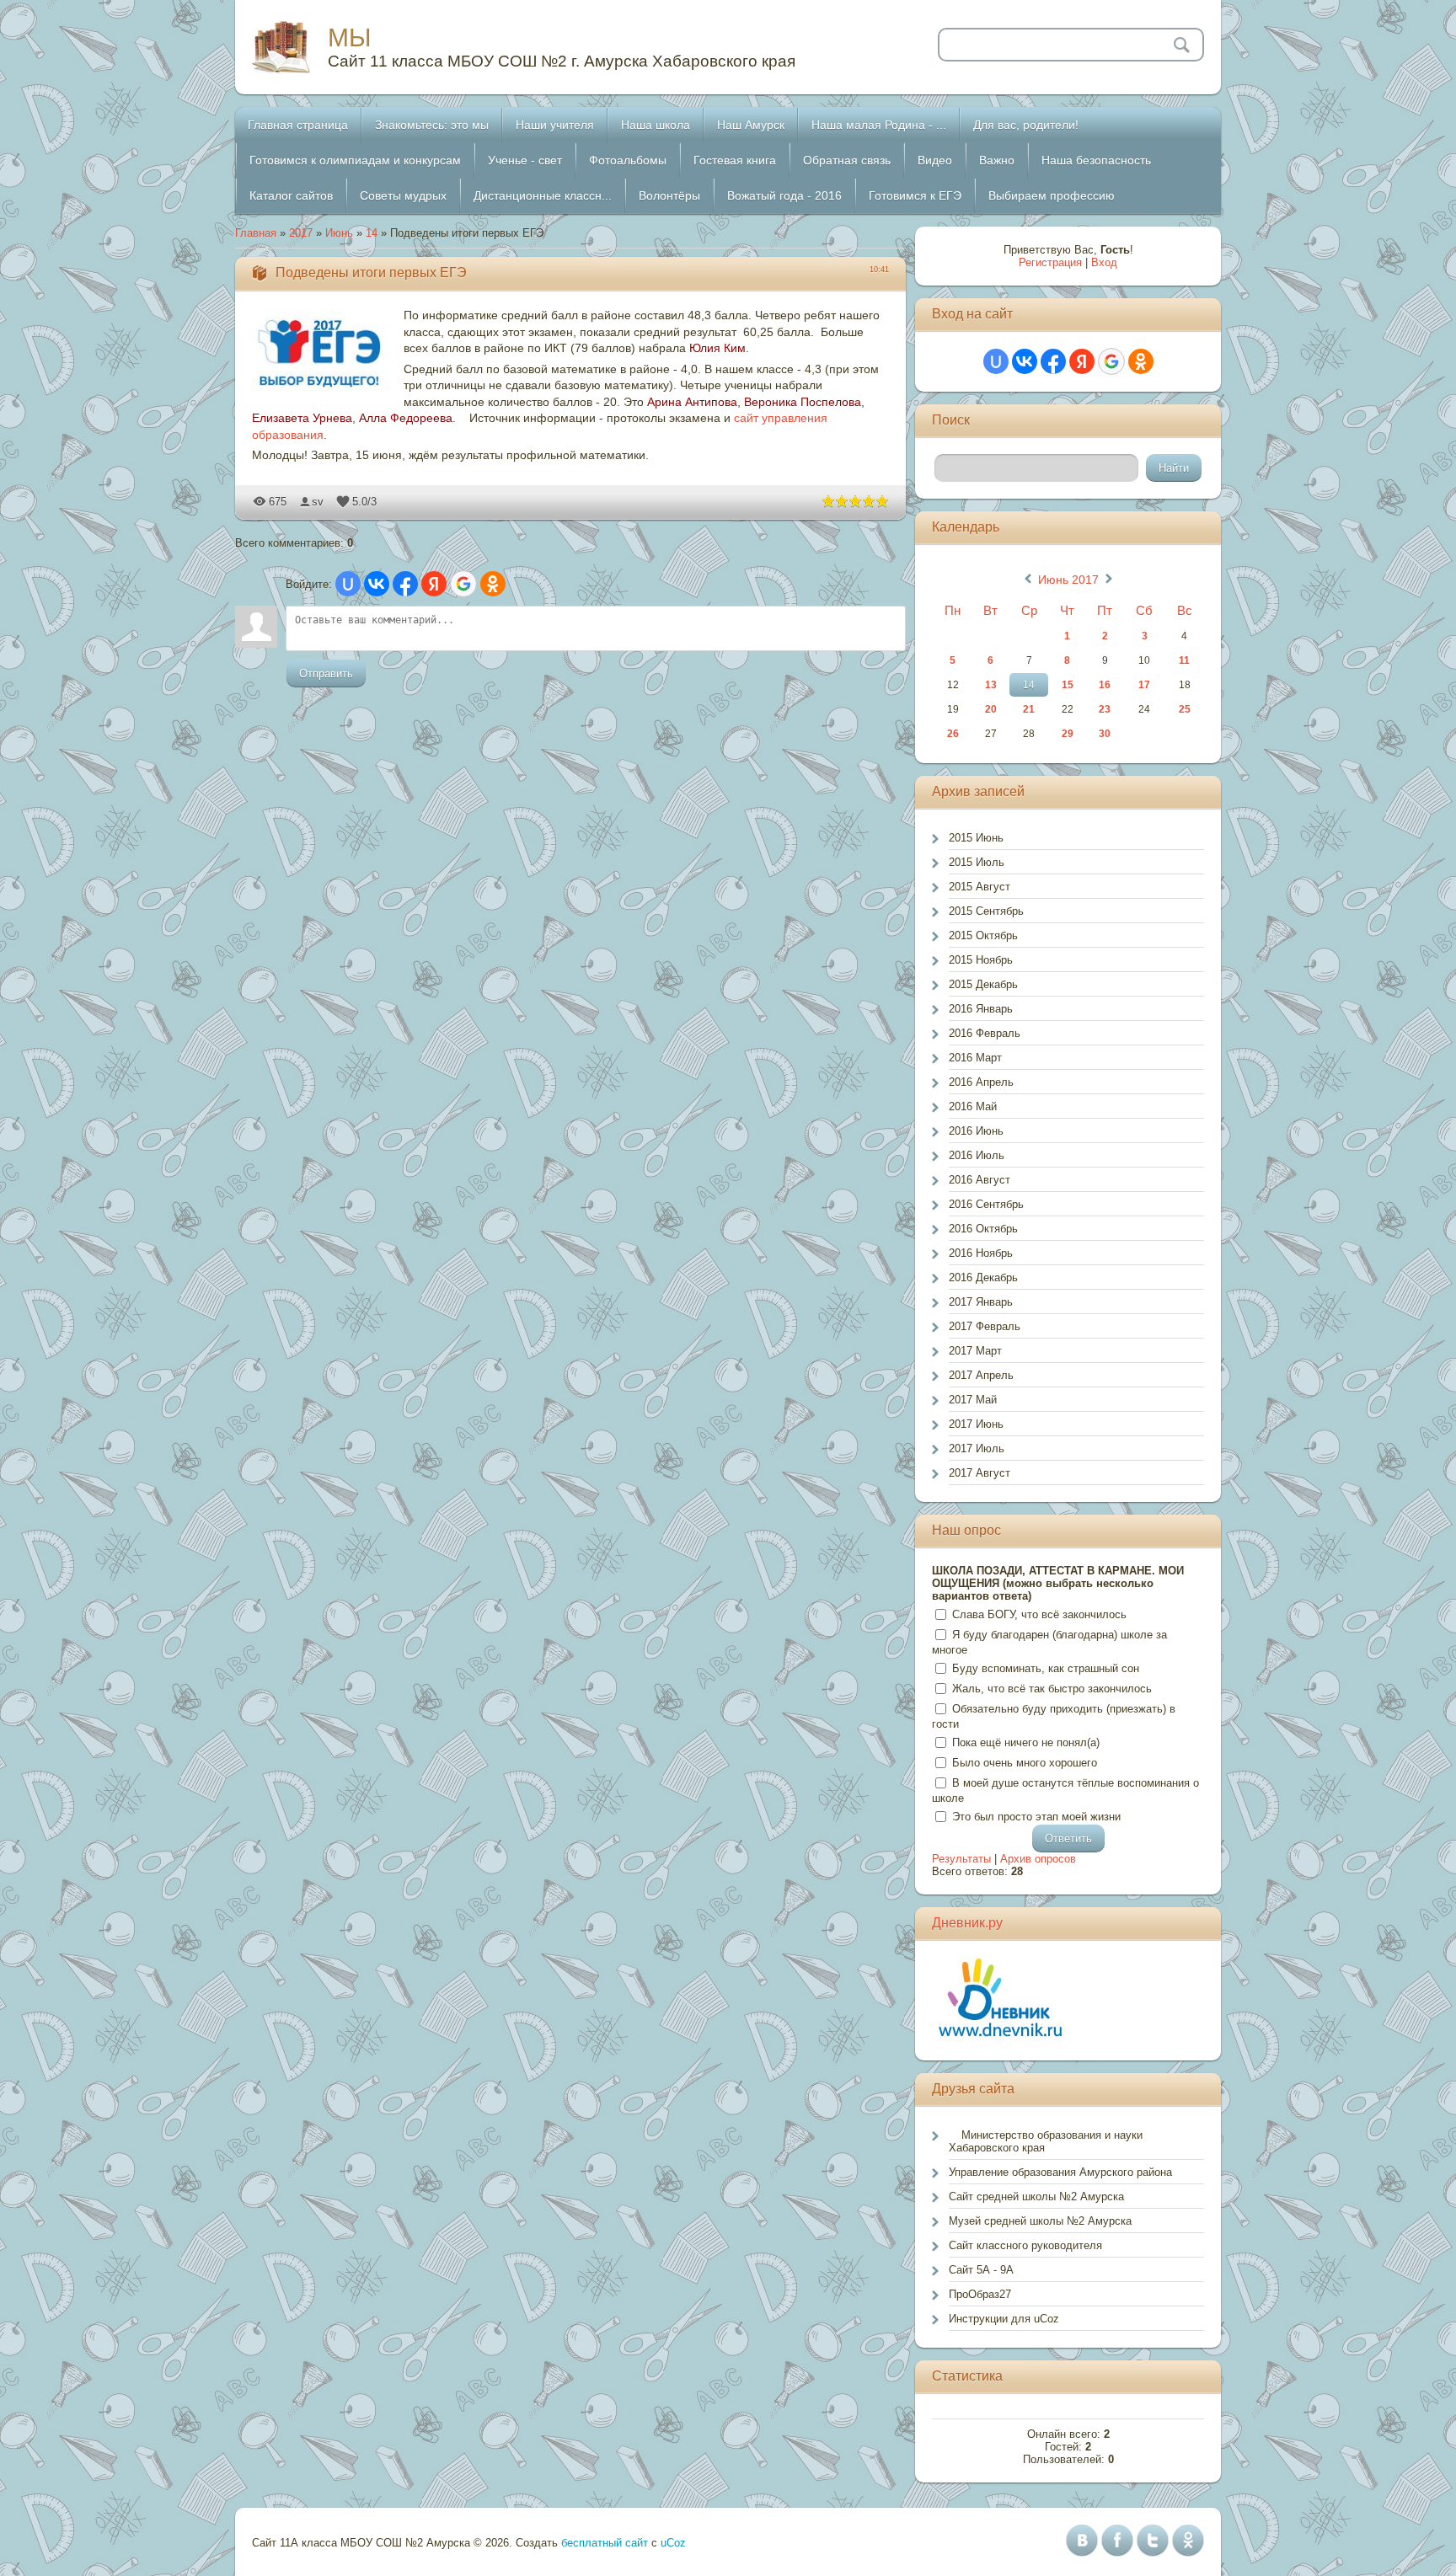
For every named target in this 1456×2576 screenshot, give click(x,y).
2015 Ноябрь (981, 960)
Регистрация (1050, 262)
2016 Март (975, 1058)
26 (953, 734)
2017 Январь (981, 1302)
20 (991, 709)
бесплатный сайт (605, 2543)
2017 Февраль (985, 1326)
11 (1184, 660)
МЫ (350, 37)
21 (1029, 709)
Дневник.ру (967, 1923)
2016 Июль (977, 1155)
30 (1105, 734)
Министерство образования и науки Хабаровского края (1046, 2141)
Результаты (961, 1859)
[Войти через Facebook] (405, 584)
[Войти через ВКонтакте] (377, 584)
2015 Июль (977, 862)
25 (1185, 709)
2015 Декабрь (983, 984)
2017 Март (975, 1351)
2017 (301, 233)
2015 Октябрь (983, 935)
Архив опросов (1038, 1859)
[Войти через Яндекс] (434, 584)
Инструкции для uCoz (1004, 2319)
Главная (256, 233)
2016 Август (980, 1180)
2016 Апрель (981, 1082)
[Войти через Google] (463, 584)
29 (1068, 734)
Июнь (339, 233)
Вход (1104, 262)
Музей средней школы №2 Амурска (1040, 2221)
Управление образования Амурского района (1060, 2172)
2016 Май (973, 1106)
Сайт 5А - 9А (981, 2270)
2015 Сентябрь (986, 911)
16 (1105, 685)
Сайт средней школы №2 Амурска (1036, 2197)
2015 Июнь (976, 838)
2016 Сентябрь (986, 1204)
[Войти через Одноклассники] (493, 584)
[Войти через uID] (348, 584)
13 (991, 685)
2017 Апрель (981, 1375)
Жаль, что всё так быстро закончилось (1052, 1689)
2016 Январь (981, 1009)
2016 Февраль (985, 1033)
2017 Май (973, 1400)
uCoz (673, 2543)
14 (372, 233)
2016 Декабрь (983, 1277)
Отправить (326, 673)
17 (1144, 685)
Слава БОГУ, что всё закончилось (1039, 1614)
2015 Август (980, 887)
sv (318, 502)
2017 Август (980, 1473)
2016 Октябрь (983, 1229)
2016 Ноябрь (981, 1253)
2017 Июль (977, 1448)
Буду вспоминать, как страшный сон (1046, 1668)
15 (1068, 685)
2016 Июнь (976, 1131)
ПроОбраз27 (980, 2294)
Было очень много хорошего (1025, 1763)
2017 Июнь (976, 1424)
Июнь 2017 (1068, 580)
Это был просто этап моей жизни (1036, 1817)
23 (1105, 709)
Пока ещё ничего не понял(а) (1026, 1742)
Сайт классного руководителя (1025, 2245)
